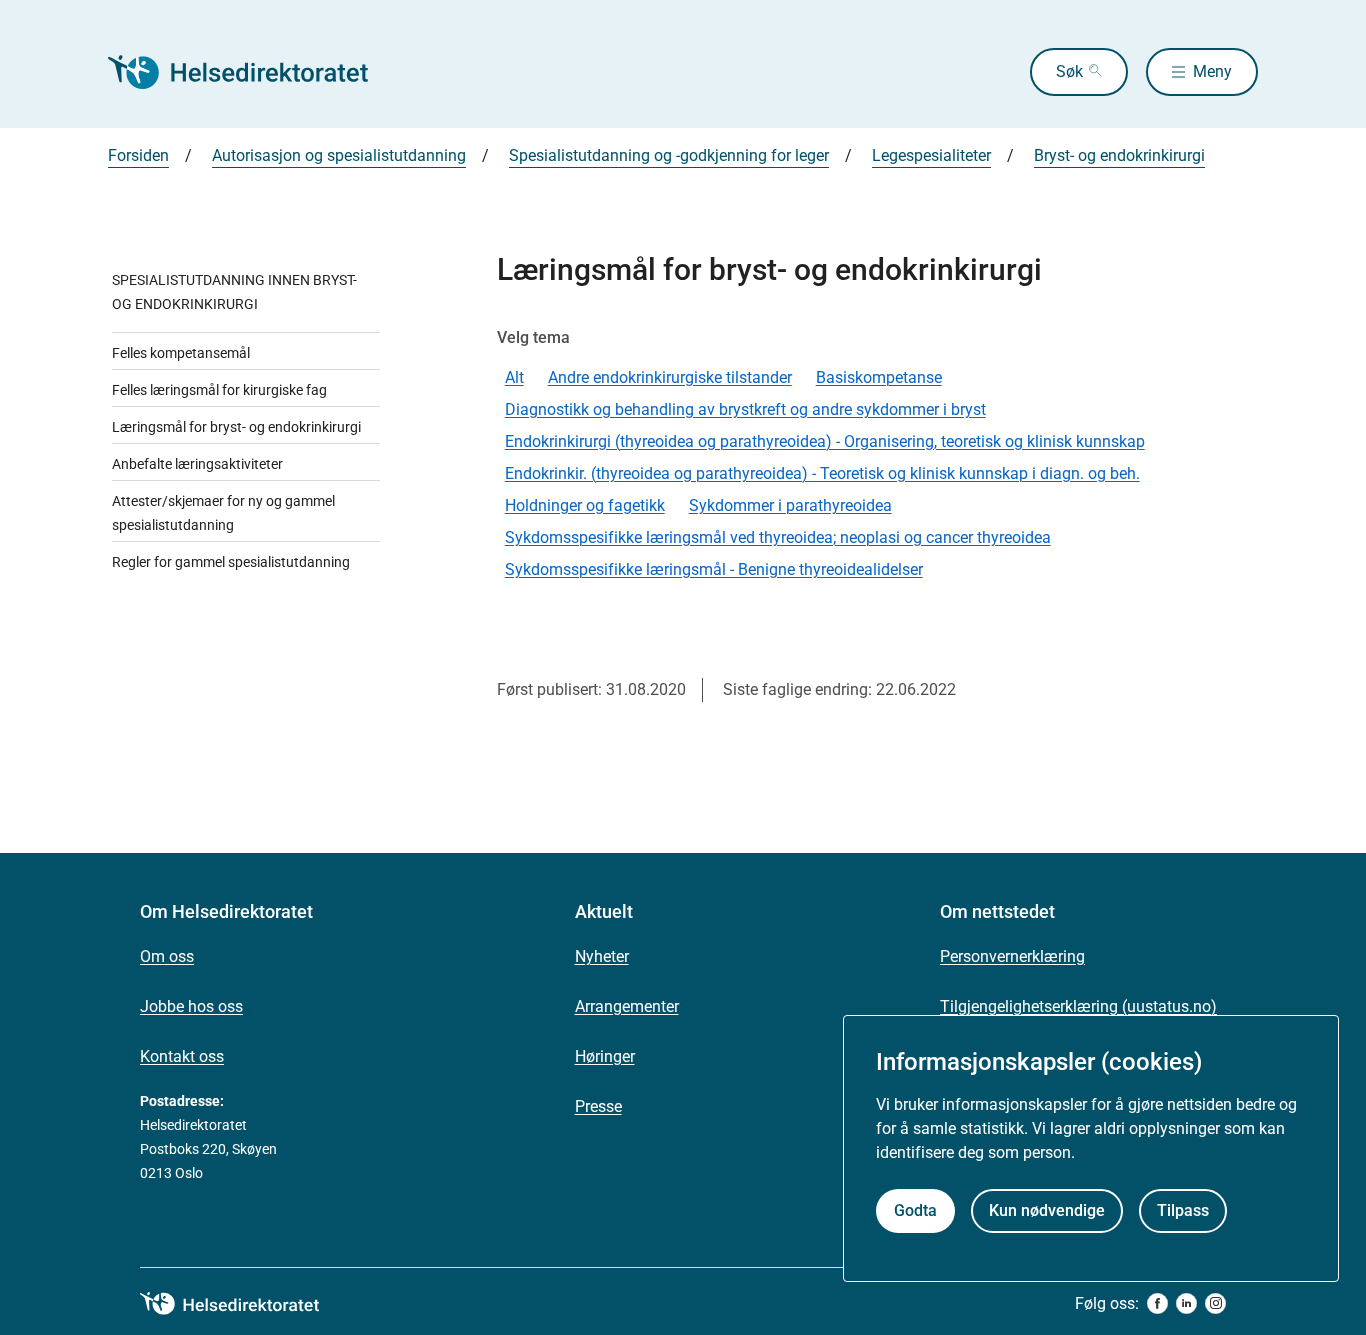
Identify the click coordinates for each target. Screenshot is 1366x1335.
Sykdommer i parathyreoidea (790, 505)
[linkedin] (1186, 1303)
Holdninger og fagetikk (585, 505)
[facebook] (1157, 1303)
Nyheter (602, 956)
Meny (1212, 71)
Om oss (167, 956)
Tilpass (1183, 1210)
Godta (915, 1210)
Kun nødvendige (1047, 1210)
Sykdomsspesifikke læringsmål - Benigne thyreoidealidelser (714, 569)
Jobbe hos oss (191, 1006)
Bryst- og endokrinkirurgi (1119, 155)
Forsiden (138, 155)
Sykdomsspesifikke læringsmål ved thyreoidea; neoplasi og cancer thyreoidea (778, 537)
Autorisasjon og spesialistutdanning (339, 155)
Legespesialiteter (931, 155)
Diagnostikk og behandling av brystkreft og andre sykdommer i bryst (745, 409)
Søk (1069, 71)
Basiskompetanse (879, 377)
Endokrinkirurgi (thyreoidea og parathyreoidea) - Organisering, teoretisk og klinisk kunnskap (825, 441)
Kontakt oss (182, 1056)
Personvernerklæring (1012, 956)
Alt (514, 377)
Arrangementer (627, 1006)
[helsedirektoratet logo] (244, 1304)
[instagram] (1215, 1303)
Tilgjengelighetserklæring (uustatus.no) (1078, 1006)
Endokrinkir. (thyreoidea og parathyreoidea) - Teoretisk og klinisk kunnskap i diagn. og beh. (822, 473)
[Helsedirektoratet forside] (252, 72)
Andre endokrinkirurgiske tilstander (670, 377)
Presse (598, 1106)
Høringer (605, 1056)
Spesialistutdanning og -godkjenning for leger (669, 155)
